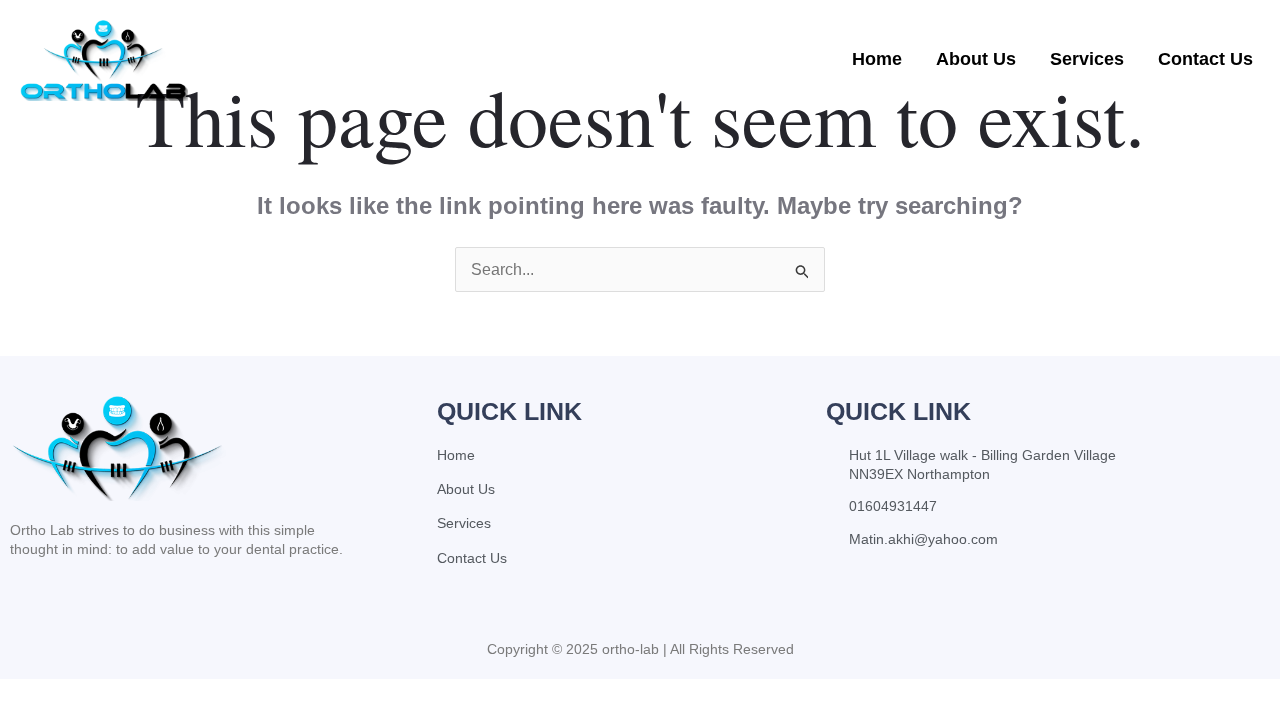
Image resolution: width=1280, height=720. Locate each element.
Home (877, 59)
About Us (976, 59)
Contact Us (1205, 59)
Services (1087, 59)
